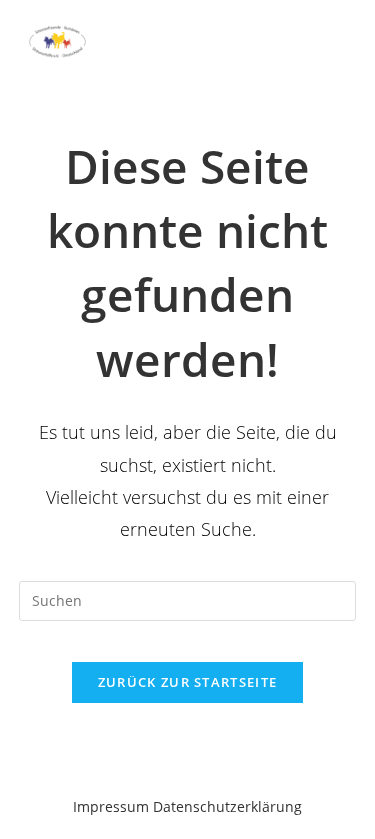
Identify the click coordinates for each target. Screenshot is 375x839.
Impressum (111, 806)
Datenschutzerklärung (227, 806)
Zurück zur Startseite (187, 682)
